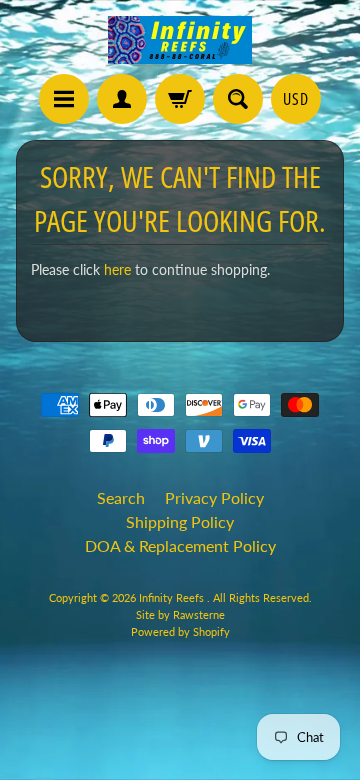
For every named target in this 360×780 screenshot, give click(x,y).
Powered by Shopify (180, 631)
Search (121, 497)
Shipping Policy (180, 521)
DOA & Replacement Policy (180, 545)
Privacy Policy (214, 497)
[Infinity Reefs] (180, 40)
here (117, 270)
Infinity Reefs (173, 597)
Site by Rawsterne (180, 614)
